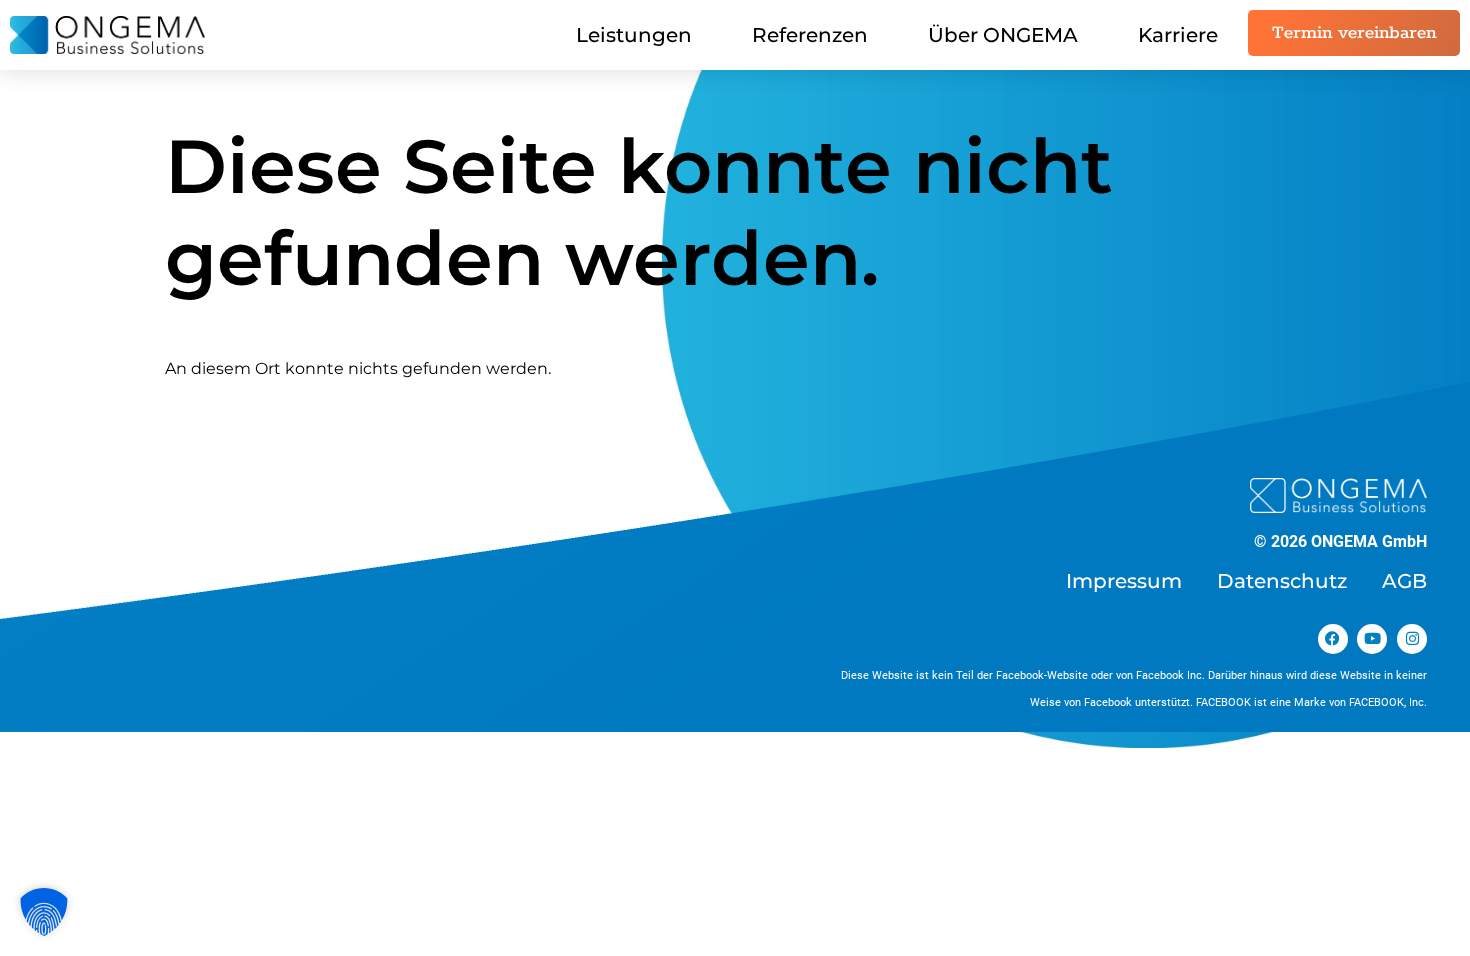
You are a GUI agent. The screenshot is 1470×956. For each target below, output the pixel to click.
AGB (1404, 581)
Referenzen (810, 35)
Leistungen (634, 35)
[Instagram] (1412, 639)
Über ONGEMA (1003, 35)
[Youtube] (1372, 639)
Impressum (1124, 581)
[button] (44, 912)
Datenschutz (1282, 581)
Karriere (1178, 35)
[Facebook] (1333, 639)
